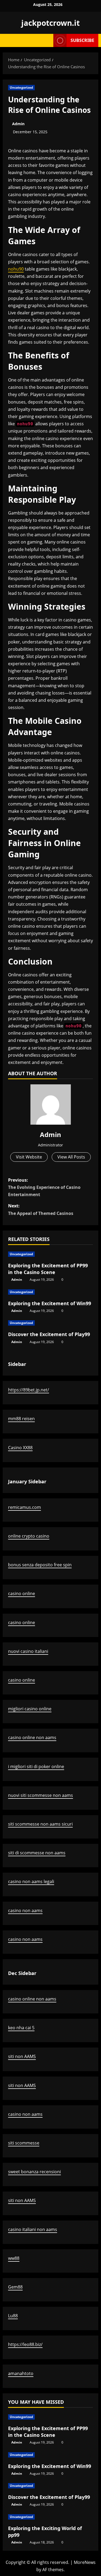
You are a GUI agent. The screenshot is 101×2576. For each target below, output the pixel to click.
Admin (18, 124)
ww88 (14, 2258)
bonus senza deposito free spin (40, 1565)
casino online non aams (32, 1737)
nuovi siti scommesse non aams (41, 1795)
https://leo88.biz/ (25, 2344)
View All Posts (71, 1157)
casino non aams (25, 1911)
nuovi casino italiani (28, 1651)
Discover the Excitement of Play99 (49, 1334)
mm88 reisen (21, 1419)
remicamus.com (25, 1507)
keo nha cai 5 (21, 2028)
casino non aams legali (31, 1881)
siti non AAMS (22, 2056)
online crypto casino (29, 1536)
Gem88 (15, 2287)
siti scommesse (24, 2143)
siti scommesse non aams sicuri (40, 1824)
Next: (41, 1209)
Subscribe (82, 40)
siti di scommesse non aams (37, 1853)
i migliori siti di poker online (36, 1766)
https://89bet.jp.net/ (29, 1390)
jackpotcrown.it (50, 23)
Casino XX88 (20, 1448)
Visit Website (29, 1157)
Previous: (44, 1187)
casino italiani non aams (33, 2229)
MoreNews (85, 2562)
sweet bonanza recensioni (34, 2172)
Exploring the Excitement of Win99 (50, 1303)
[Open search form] (47, 40)
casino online (22, 1593)
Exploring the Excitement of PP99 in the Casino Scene (48, 1269)
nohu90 (16, 269)
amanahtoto (21, 2373)
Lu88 (13, 2316)
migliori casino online (30, 1709)
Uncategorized (21, 87)
